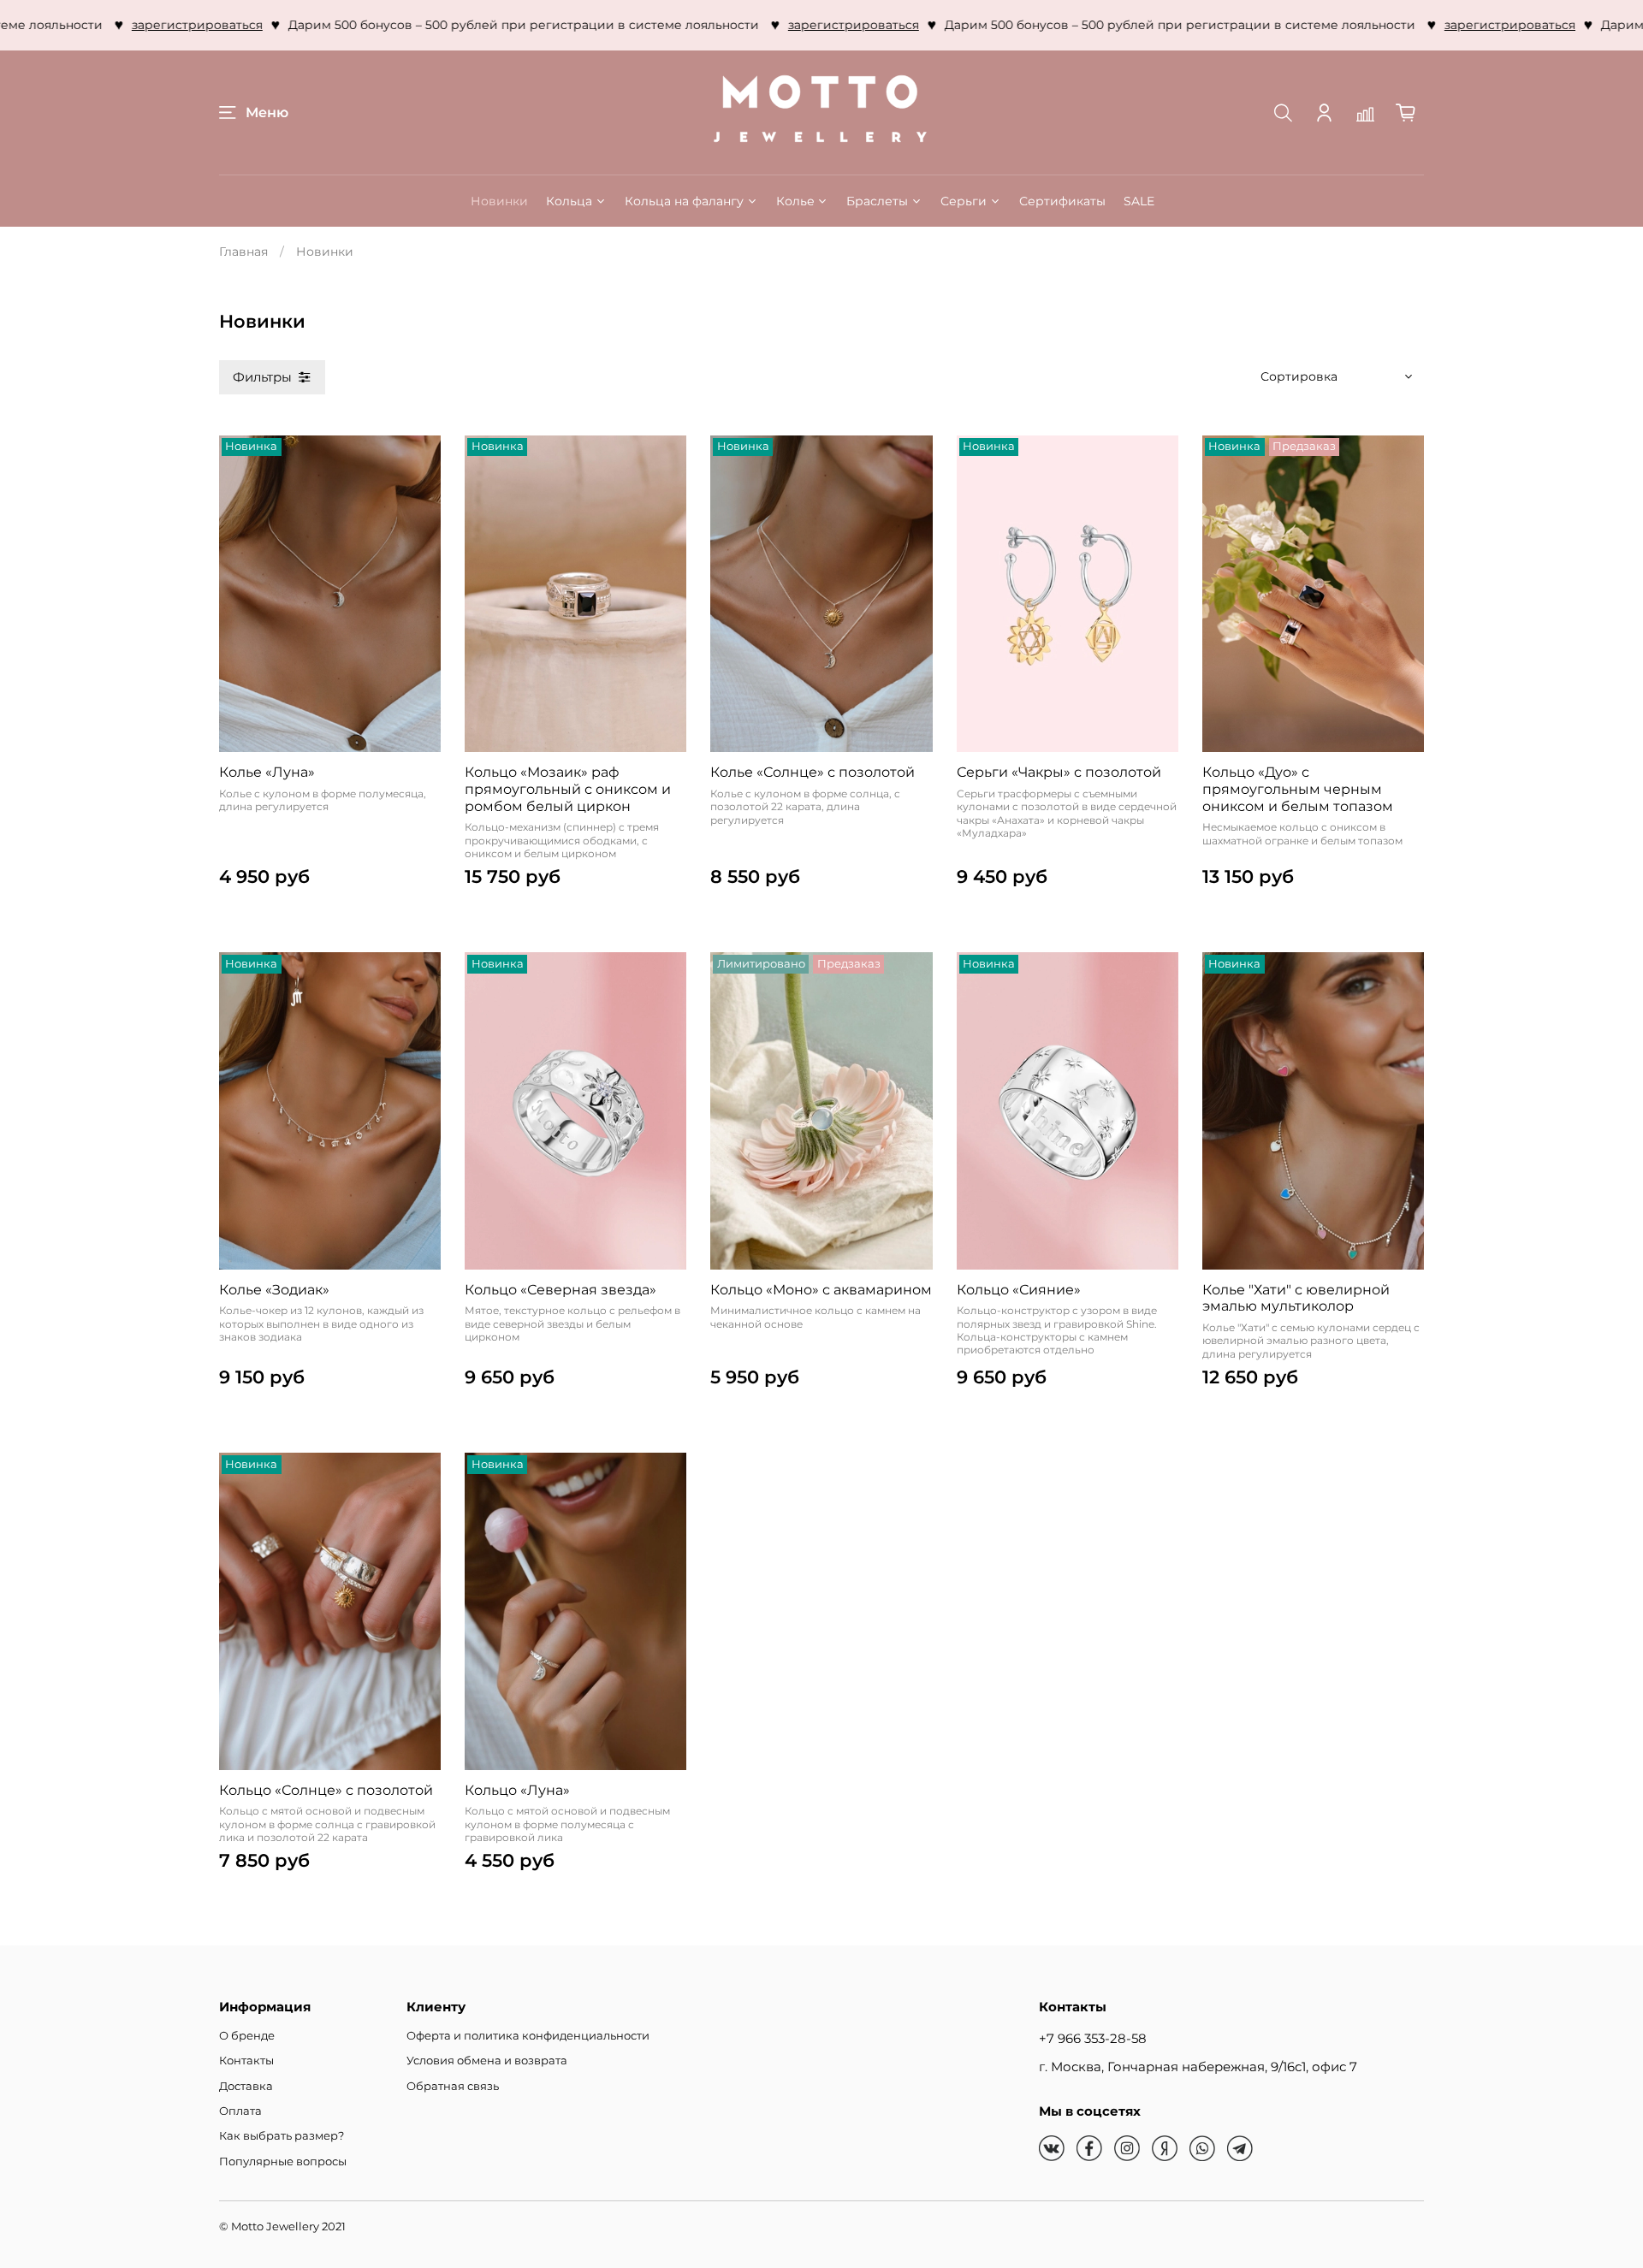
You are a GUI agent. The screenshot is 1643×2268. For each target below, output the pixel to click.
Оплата (240, 2111)
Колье (795, 201)
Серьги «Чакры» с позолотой (1059, 772)
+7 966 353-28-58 (1093, 2038)
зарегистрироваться (142, 25)
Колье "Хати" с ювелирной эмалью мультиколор (1296, 1298)
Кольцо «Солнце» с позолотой (326, 1790)
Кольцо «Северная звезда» (561, 1290)
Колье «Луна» (267, 772)
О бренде (247, 2036)
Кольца (569, 201)
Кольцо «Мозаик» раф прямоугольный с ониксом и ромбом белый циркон (568, 789)
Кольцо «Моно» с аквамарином (821, 1290)
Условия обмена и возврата (487, 2061)
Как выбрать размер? (282, 2136)
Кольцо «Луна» (517, 1790)
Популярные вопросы (283, 2161)
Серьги (964, 201)
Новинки (499, 201)
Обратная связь (453, 2086)
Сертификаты (1062, 201)
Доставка (246, 2086)
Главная (243, 252)
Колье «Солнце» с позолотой (813, 772)
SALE (1139, 201)
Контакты (246, 2061)
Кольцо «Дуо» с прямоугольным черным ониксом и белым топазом (1298, 789)
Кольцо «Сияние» (1019, 1290)
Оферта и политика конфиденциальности (528, 2036)
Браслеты (877, 201)
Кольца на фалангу (684, 201)
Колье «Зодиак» (274, 1290)
